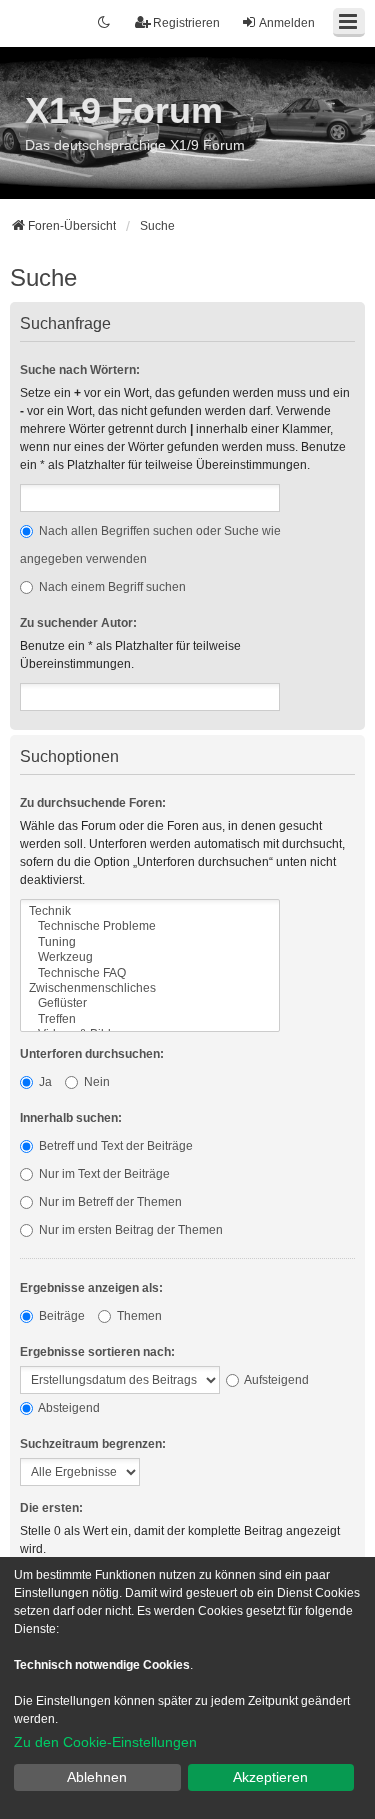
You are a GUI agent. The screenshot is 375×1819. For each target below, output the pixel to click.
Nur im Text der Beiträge (103, 1174)
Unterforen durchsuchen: (92, 1054)
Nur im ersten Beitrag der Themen (129, 1230)
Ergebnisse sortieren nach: (97, 1352)
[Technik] (150, 911)
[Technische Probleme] (150, 926)
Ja (44, 1082)
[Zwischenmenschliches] (150, 988)
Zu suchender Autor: (78, 623)
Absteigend (68, 1408)
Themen (138, 1316)
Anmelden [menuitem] (287, 23)
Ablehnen (97, 1777)
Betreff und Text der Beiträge (114, 1146)
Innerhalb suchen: (71, 1118)
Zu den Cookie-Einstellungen (105, 1742)
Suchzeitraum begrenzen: (93, 1444)
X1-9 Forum (124, 110)
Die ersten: (51, 1508)
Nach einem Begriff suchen (111, 587)
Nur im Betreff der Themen (109, 1202)
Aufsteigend (275, 1380)
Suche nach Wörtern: (80, 370)
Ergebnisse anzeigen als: (91, 1288)
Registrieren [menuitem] (186, 23)
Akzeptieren (270, 1777)
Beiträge (60, 1316)
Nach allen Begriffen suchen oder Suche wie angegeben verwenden (150, 545)
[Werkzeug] (150, 957)
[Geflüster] (150, 1003)
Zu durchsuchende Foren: (93, 803)
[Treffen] (150, 1019)
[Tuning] (150, 942)
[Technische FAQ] (150, 973)
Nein (95, 1082)
